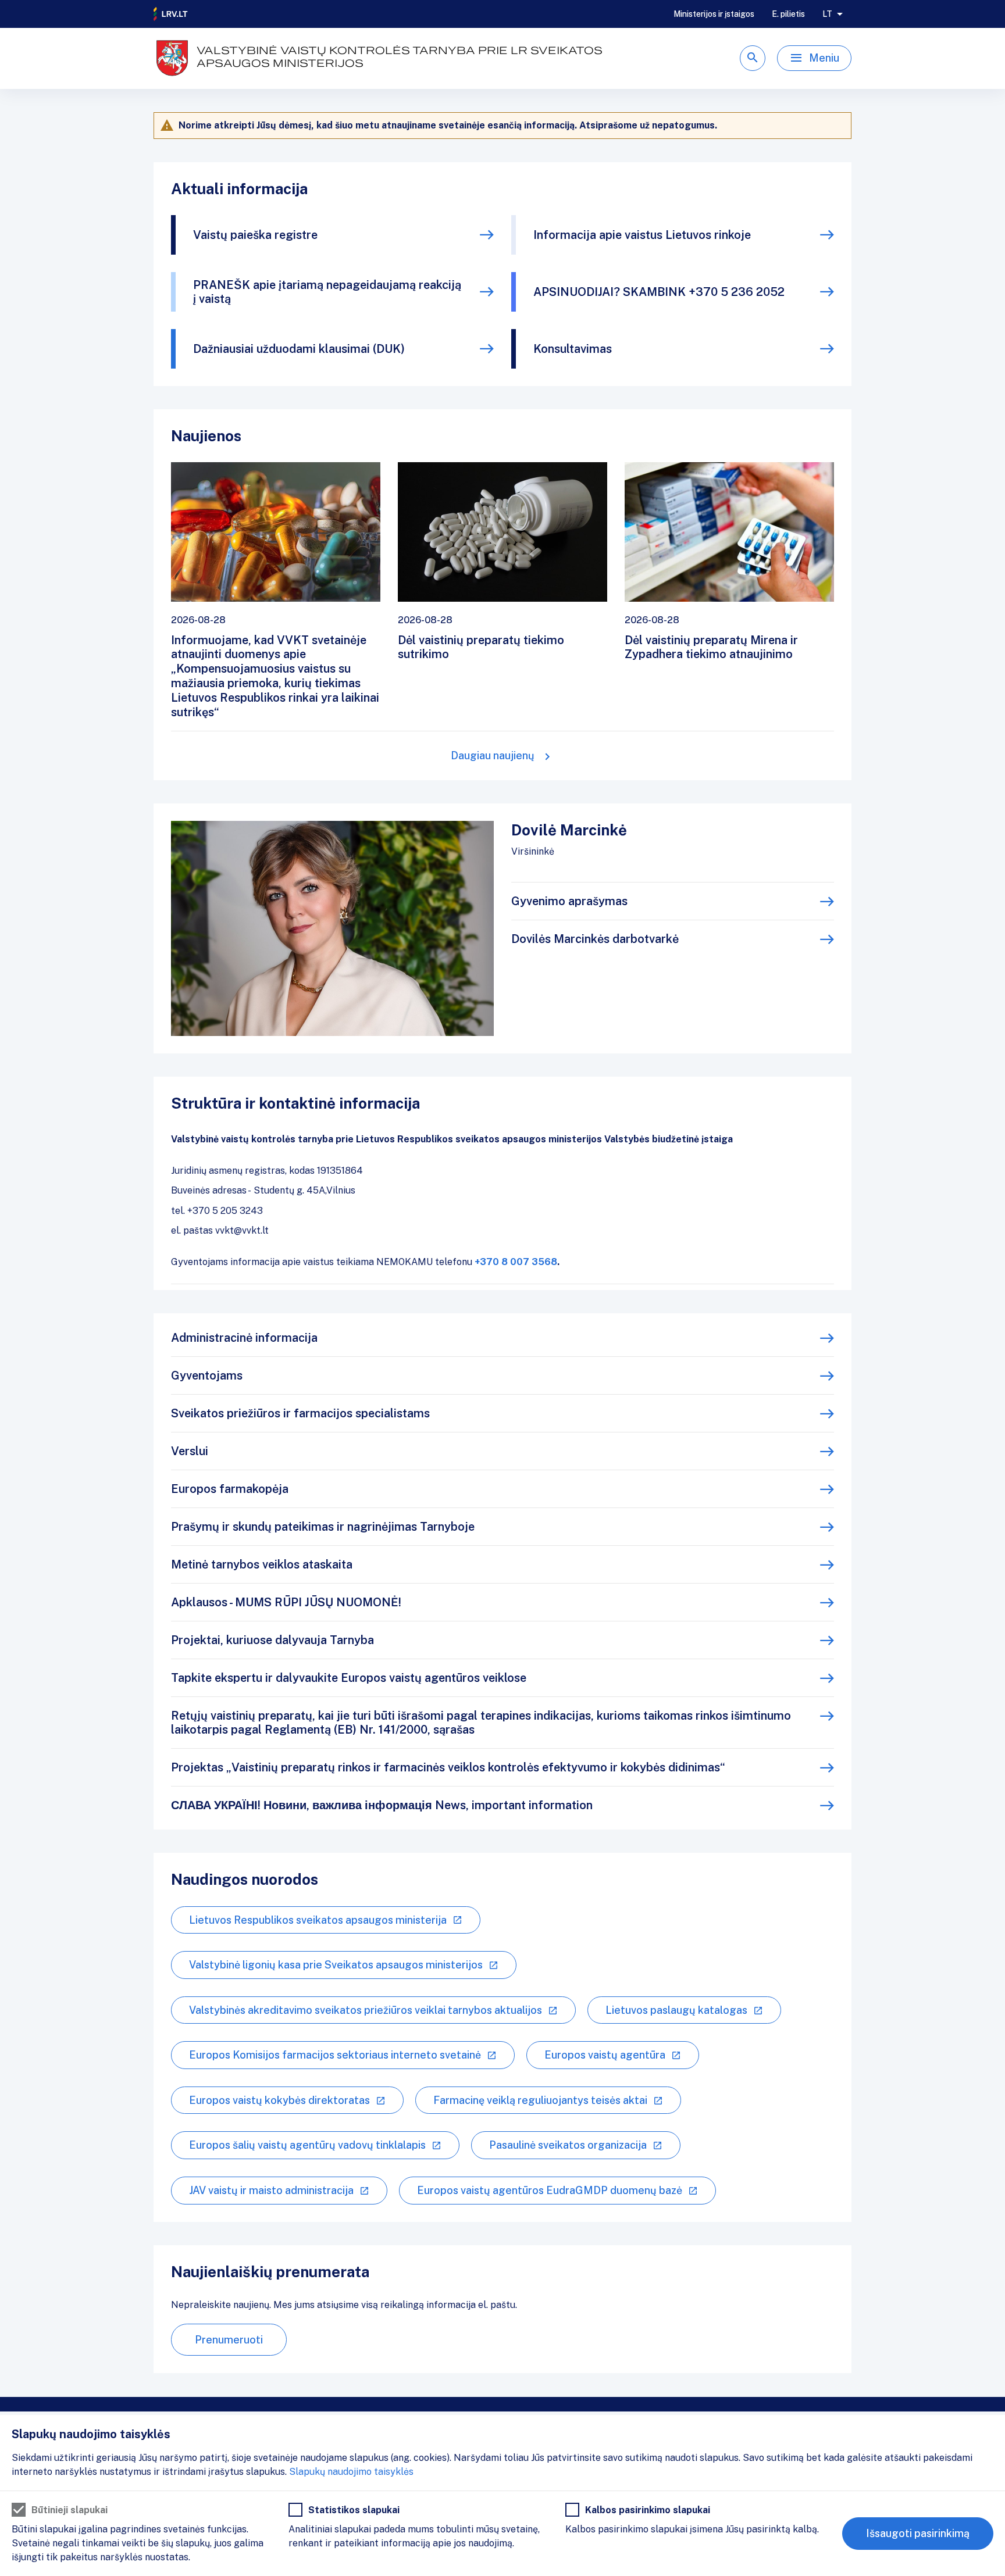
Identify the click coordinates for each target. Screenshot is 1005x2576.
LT (827, 14)
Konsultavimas (573, 349)
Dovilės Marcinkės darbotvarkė (595, 939)
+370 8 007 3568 (516, 1262)
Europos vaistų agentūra (605, 2055)
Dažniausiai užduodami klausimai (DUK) (299, 349)
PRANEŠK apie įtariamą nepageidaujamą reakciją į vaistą (327, 292)
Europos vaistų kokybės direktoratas (279, 2100)
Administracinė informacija (244, 1338)
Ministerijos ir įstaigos (714, 14)
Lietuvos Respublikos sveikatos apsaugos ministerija (318, 1920)
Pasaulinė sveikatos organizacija (568, 2145)
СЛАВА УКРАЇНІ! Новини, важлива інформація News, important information (382, 1805)
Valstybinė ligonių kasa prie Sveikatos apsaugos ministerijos (336, 1965)
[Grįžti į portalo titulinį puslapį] (171, 14)
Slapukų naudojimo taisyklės (351, 2472)
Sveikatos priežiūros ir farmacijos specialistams (300, 1413)
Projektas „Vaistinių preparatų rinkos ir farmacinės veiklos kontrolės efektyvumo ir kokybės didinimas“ (448, 1767)
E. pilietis (788, 14)
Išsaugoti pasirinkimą (918, 2533)
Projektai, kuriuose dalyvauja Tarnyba (272, 1640)
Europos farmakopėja (230, 1489)
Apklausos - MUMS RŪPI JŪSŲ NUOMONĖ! (286, 1602)
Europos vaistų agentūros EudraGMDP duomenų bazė (550, 2190)
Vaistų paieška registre (255, 235)
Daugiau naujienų (493, 755)
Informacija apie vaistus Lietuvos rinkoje (642, 235)
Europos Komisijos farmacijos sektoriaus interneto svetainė (335, 2055)
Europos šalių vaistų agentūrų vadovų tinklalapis (307, 2145)
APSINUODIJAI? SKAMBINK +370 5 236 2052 (659, 292)
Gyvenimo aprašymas (569, 901)
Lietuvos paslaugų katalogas (676, 2010)
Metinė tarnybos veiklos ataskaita (262, 1564)
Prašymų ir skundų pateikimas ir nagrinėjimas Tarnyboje (323, 1527)
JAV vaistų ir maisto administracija (271, 2190)
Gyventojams (207, 1375)
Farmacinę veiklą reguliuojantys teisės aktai (540, 2100)
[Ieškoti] (753, 58)
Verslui (190, 1451)
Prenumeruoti (229, 2340)
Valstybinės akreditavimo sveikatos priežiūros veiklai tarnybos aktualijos (366, 2010)
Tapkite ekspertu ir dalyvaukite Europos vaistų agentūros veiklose (349, 1678)
